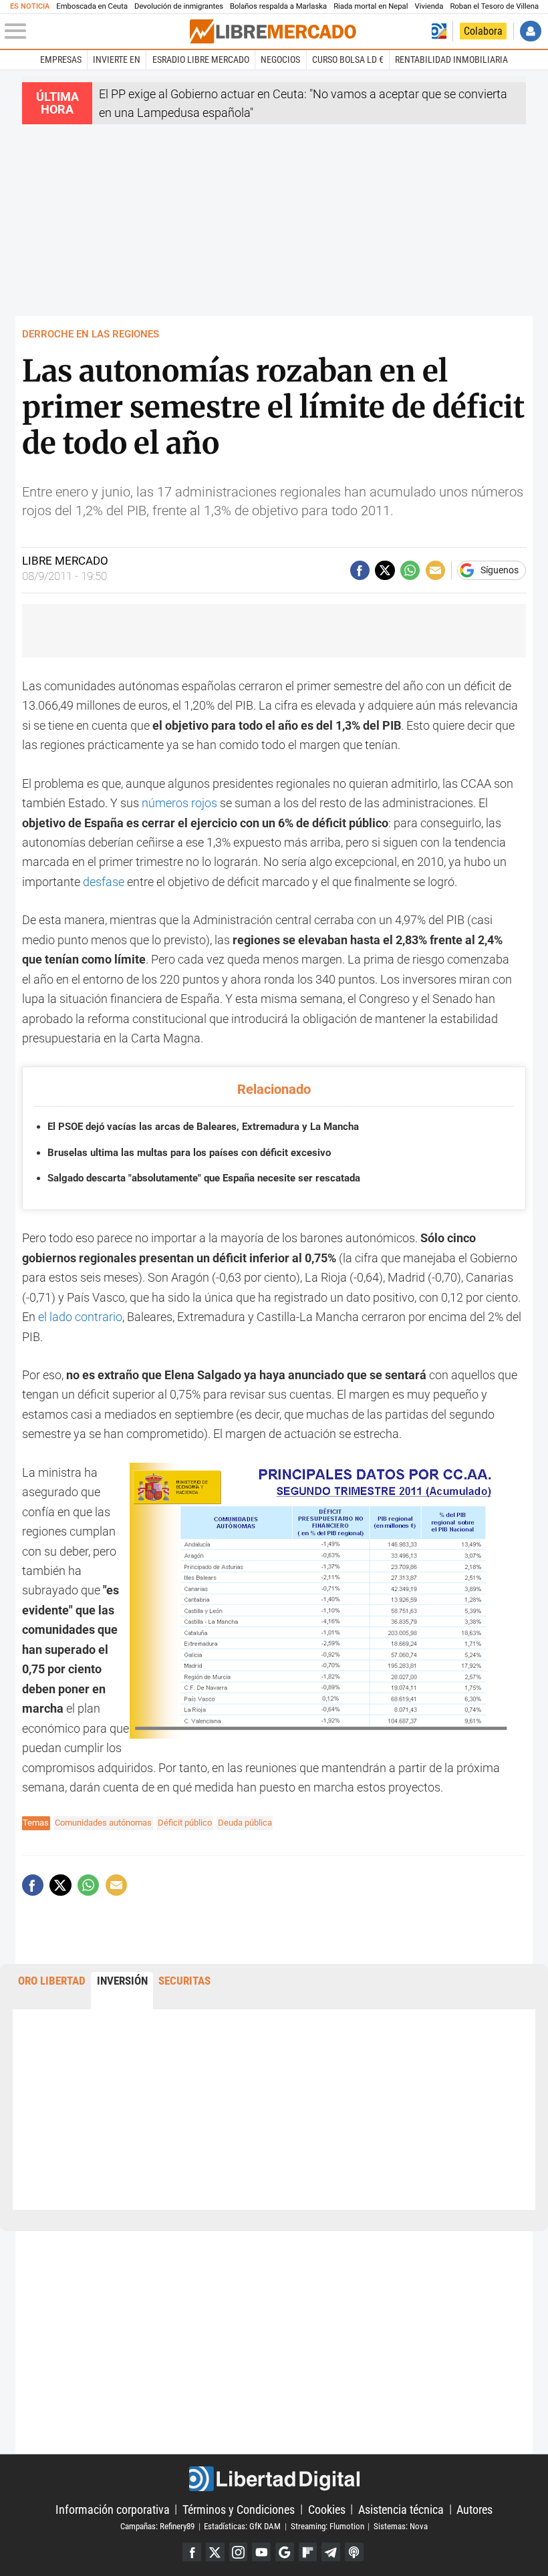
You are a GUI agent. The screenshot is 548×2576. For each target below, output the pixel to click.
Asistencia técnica (401, 2509)
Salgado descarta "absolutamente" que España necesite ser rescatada (204, 1178)
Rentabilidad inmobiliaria (451, 59)
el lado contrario (80, 1317)
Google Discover (285, 2552)
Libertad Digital (274, 2479)
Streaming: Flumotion (327, 2526)
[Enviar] (410, 570)
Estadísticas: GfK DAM (242, 2526)
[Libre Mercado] (273, 31)
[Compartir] (360, 570)
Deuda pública (245, 1823)
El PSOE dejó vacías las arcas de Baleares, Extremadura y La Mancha (203, 1127)
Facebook (192, 2552)
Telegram (331, 2552)
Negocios (280, 59)
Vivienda (429, 6)
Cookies (327, 2509)
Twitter (215, 2552)
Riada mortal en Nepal (371, 6)
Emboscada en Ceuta (92, 6)
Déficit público (185, 1823)
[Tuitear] (385, 570)
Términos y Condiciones (239, 2509)
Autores (474, 2509)
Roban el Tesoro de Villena (494, 6)
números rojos (179, 803)
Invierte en (117, 59)
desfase (104, 882)
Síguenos (500, 571)
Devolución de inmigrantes (179, 6)
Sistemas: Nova (401, 2526)
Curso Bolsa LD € (348, 59)
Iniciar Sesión (530, 31)
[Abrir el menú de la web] (96, 31)
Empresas (61, 59)
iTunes (354, 2552)
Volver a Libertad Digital (439, 31)
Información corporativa (113, 2509)
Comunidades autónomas (103, 1823)
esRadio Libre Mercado (201, 59)
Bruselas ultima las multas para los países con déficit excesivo (189, 1153)
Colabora (483, 31)
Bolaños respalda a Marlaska (278, 6)
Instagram (239, 2552)
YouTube (261, 2552)
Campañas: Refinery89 (157, 2526)
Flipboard (308, 2552)
